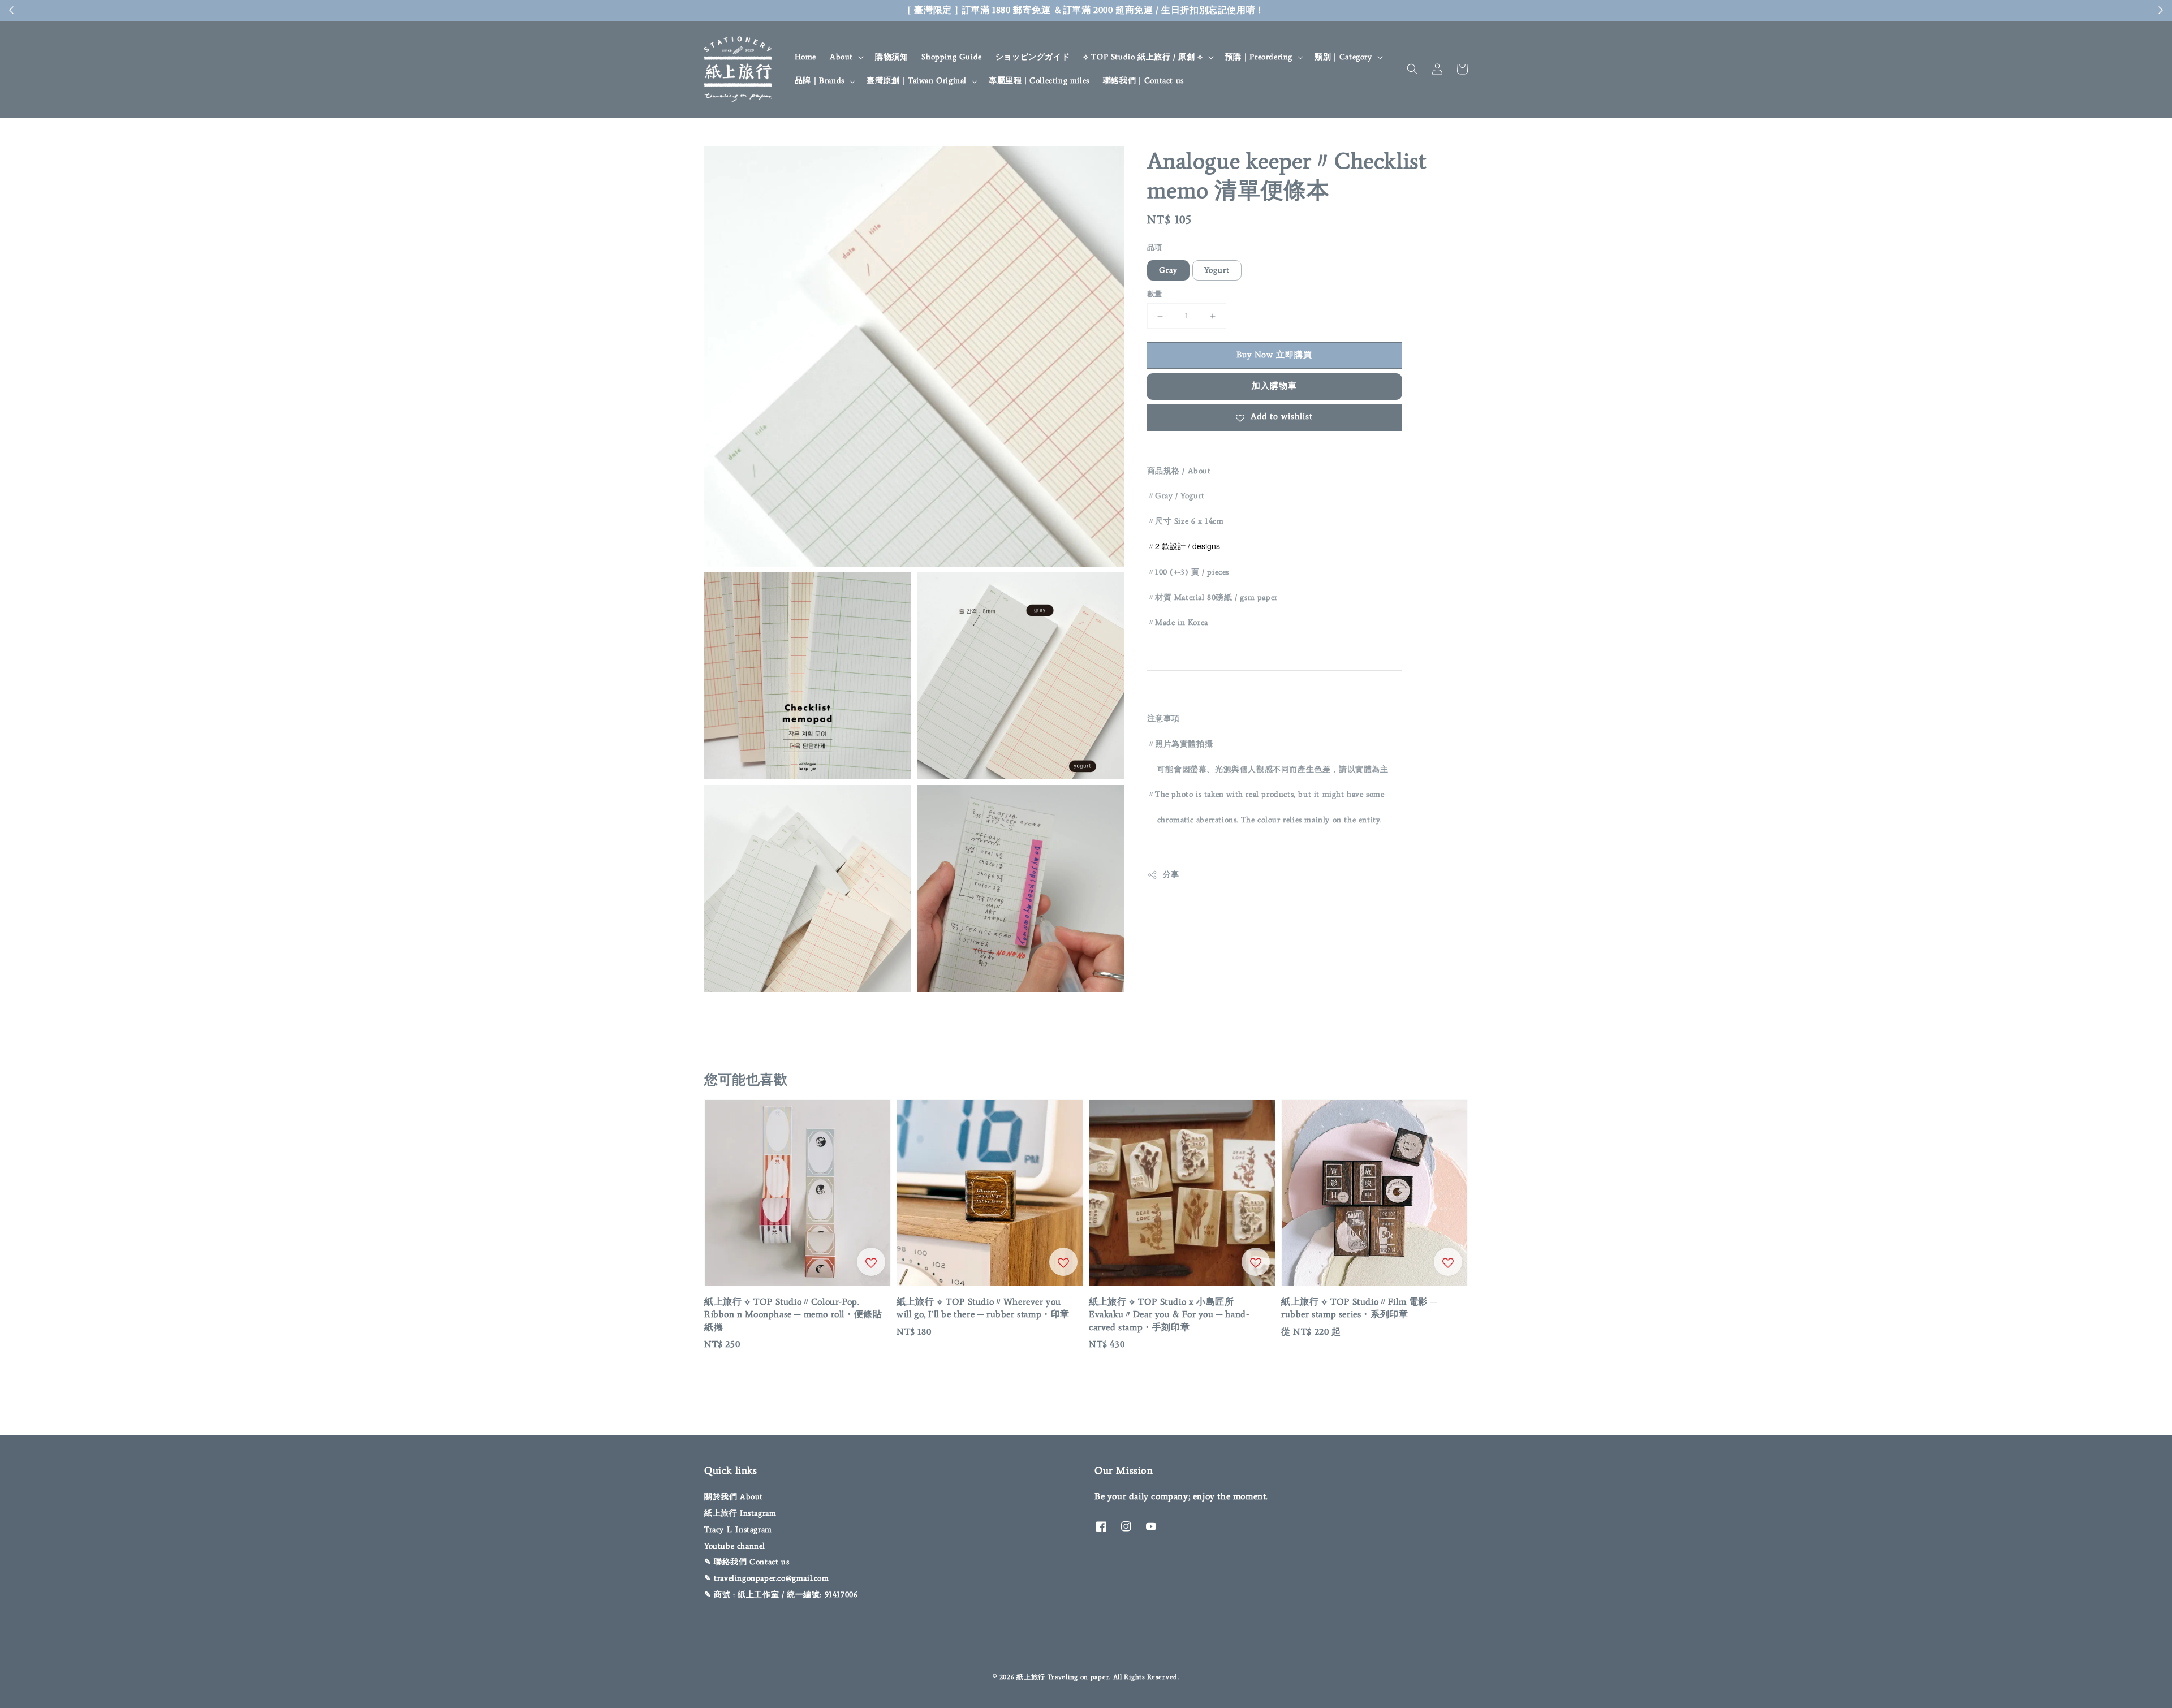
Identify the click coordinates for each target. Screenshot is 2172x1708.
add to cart (1195, 10)
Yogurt (1217, 271)
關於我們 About (734, 1497)
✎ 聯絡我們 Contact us (747, 1562)
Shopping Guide (951, 57)
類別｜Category (1343, 57)
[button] (1412, 69)
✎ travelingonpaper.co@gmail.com (767, 1578)
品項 (1155, 247)
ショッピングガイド (1033, 57)
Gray (1168, 271)
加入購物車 (1274, 386)
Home (805, 57)
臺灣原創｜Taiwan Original (917, 81)
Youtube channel (735, 1546)
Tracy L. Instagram (738, 1530)
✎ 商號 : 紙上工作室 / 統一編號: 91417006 (781, 1595)
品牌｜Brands (820, 81)
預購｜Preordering (1259, 57)
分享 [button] (1171, 875)
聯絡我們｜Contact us (1143, 81)
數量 (1155, 294)
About (841, 57)
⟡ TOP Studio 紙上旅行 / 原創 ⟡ (1143, 57)
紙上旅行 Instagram (740, 1513)
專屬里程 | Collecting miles (1039, 81)
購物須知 (891, 57)
